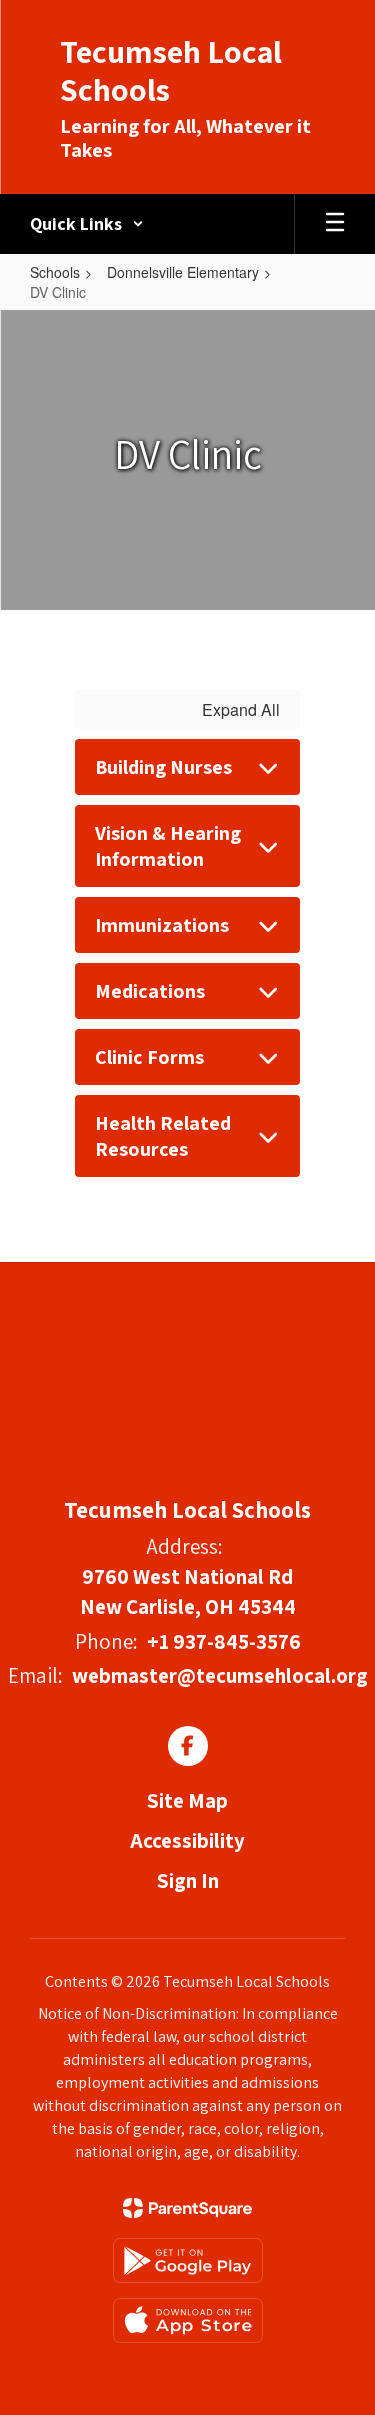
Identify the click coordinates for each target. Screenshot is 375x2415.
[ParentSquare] (187, 2208)
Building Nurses (163, 767)
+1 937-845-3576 (224, 1641)
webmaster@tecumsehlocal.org (220, 1675)
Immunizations (162, 925)
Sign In (188, 1880)
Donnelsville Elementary (183, 272)
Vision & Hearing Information (168, 846)
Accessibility (187, 1840)
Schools (55, 272)
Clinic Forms (149, 1057)
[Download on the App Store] (188, 2320)
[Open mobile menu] (335, 224)
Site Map (187, 1800)
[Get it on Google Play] (188, 2260)
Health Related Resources (163, 1136)
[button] (87, 224)
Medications (150, 991)
